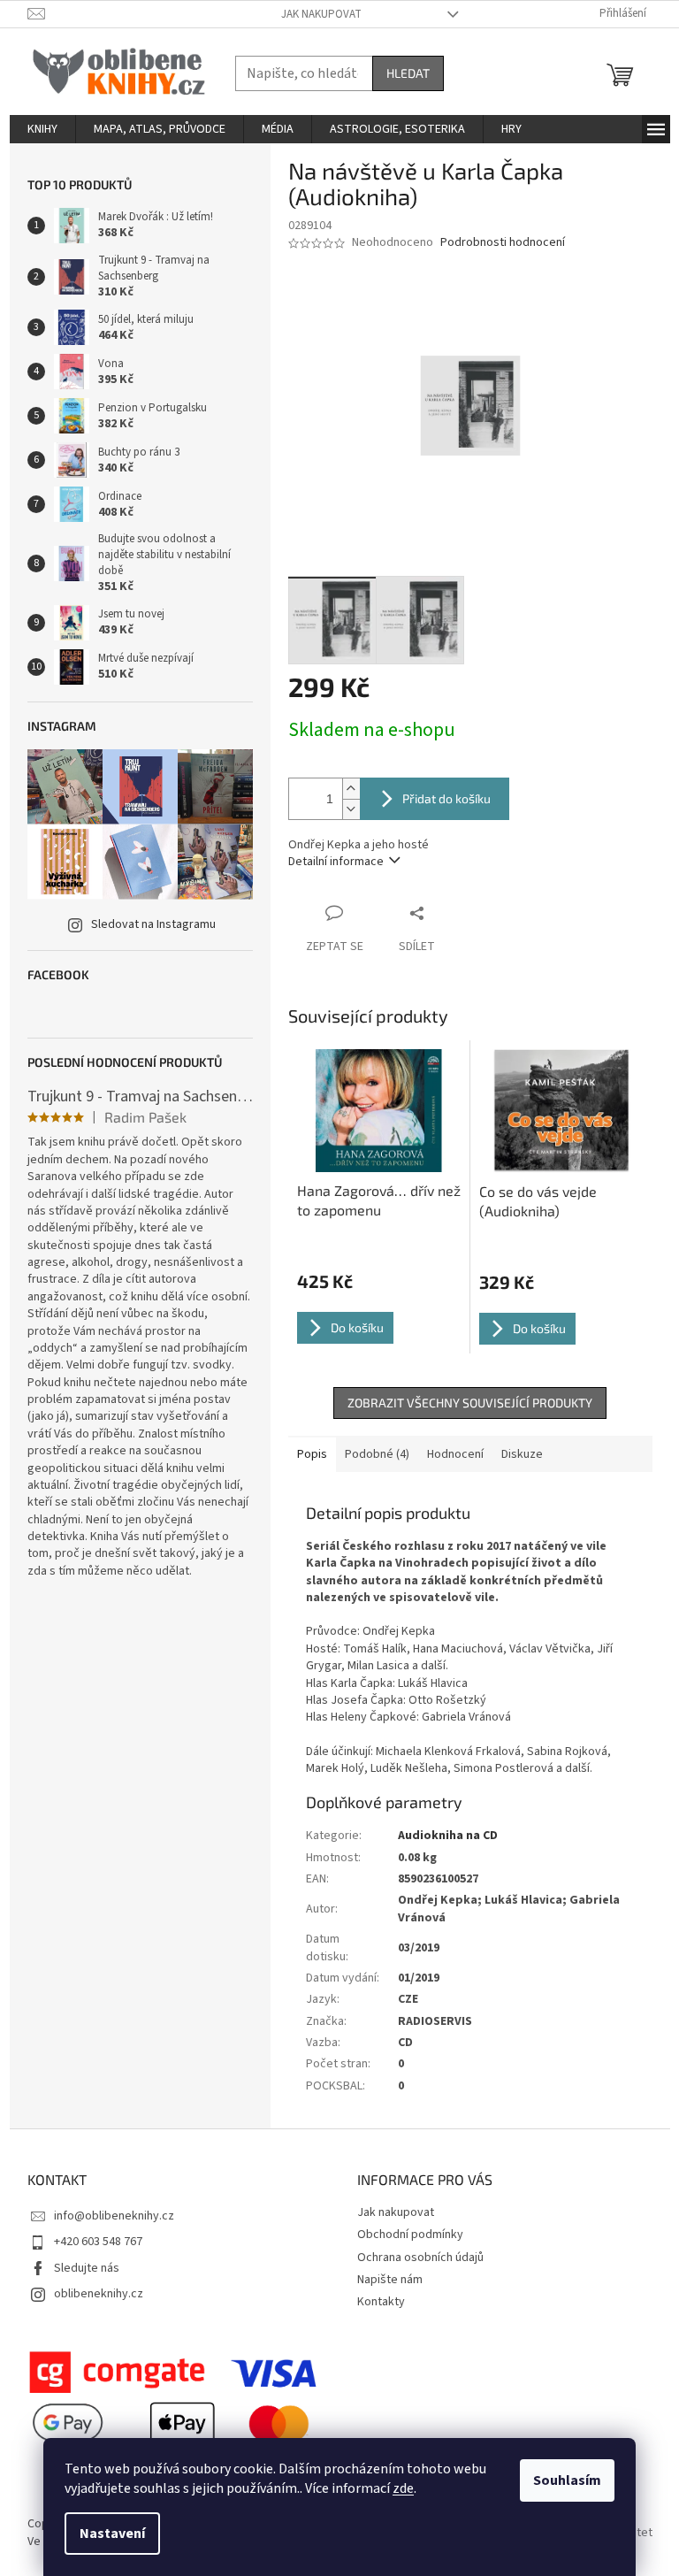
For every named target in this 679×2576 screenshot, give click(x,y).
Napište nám (390, 2280)
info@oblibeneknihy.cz (114, 2216)
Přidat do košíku (446, 798)
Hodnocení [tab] (455, 1454)
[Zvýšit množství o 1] (351, 789)
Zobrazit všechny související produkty (470, 1403)
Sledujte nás (87, 2268)
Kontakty (381, 2302)
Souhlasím (567, 2480)
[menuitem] (42, 129)
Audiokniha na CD (448, 1836)
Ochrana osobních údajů (420, 2258)
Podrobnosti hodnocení (503, 243)
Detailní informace (336, 862)
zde (403, 2488)
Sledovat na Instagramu (153, 924)
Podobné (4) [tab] (377, 1454)
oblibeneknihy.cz (99, 2294)
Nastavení (112, 2534)
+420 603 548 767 (98, 2242)
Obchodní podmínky (410, 2235)
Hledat (408, 73)
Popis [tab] (312, 1454)
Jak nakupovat (321, 14)
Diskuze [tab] (522, 1454)
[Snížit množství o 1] (351, 809)
